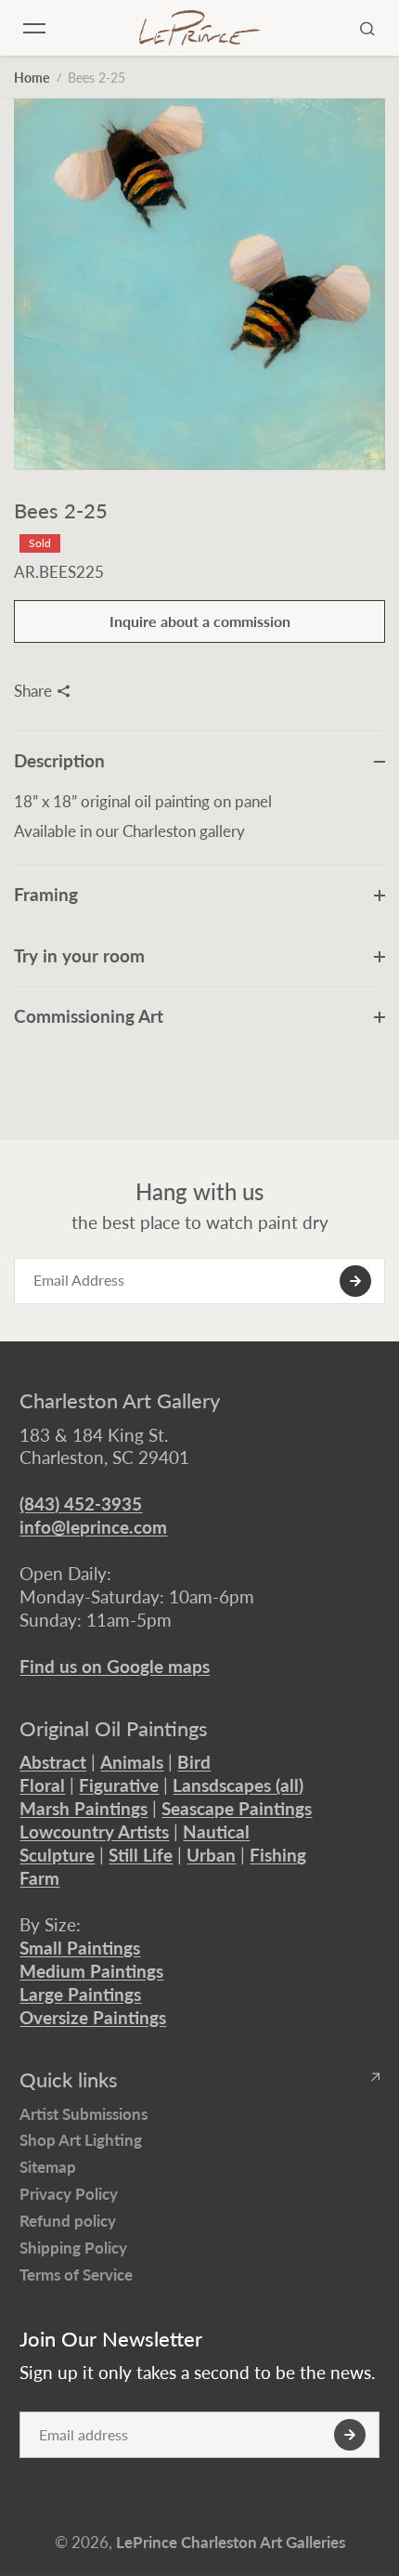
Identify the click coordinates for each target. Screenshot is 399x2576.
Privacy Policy (69, 2194)
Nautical (216, 1831)
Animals (132, 1762)
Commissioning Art (89, 1016)
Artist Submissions (84, 2114)
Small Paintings (80, 1948)
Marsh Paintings (84, 1808)
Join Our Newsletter (111, 2339)
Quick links (69, 2080)
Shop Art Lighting (81, 2140)
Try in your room (79, 955)
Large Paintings (80, 1994)
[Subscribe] (355, 1281)
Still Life (141, 1855)
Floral (42, 1785)
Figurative (119, 1785)
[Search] (367, 28)
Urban (211, 1855)
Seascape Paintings (237, 1808)
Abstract (53, 1762)
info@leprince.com (93, 1527)
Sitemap (48, 2167)
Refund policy (68, 2221)
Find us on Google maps (115, 1666)
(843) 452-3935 (81, 1504)
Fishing (278, 1855)
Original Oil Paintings (114, 1729)
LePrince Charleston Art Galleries (231, 2542)
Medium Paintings (91, 1971)
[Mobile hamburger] (34, 28)
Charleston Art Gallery (120, 1401)
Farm (39, 1878)
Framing (46, 894)
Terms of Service (76, 2275)
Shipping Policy (73, 2248)
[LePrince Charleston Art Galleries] (199, 27)
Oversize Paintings (93, 2017)
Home (32, 78)
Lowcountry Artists (94, 1831)
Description (59, 760)
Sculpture (57, 1855)
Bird (194, 1762)
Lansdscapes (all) (238, 1785)
